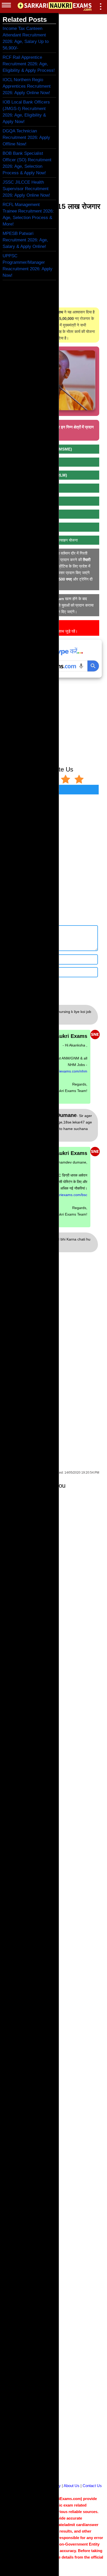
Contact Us (92, 2486)
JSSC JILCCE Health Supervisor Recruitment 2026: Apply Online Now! (26, 189)
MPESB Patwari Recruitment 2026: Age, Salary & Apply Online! (25, 240)
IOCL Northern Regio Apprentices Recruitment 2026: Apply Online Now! (27, 86)
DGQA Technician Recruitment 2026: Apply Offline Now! (26, 137)
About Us (72, 2486)
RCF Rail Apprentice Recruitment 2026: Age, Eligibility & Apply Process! (29, 64)
